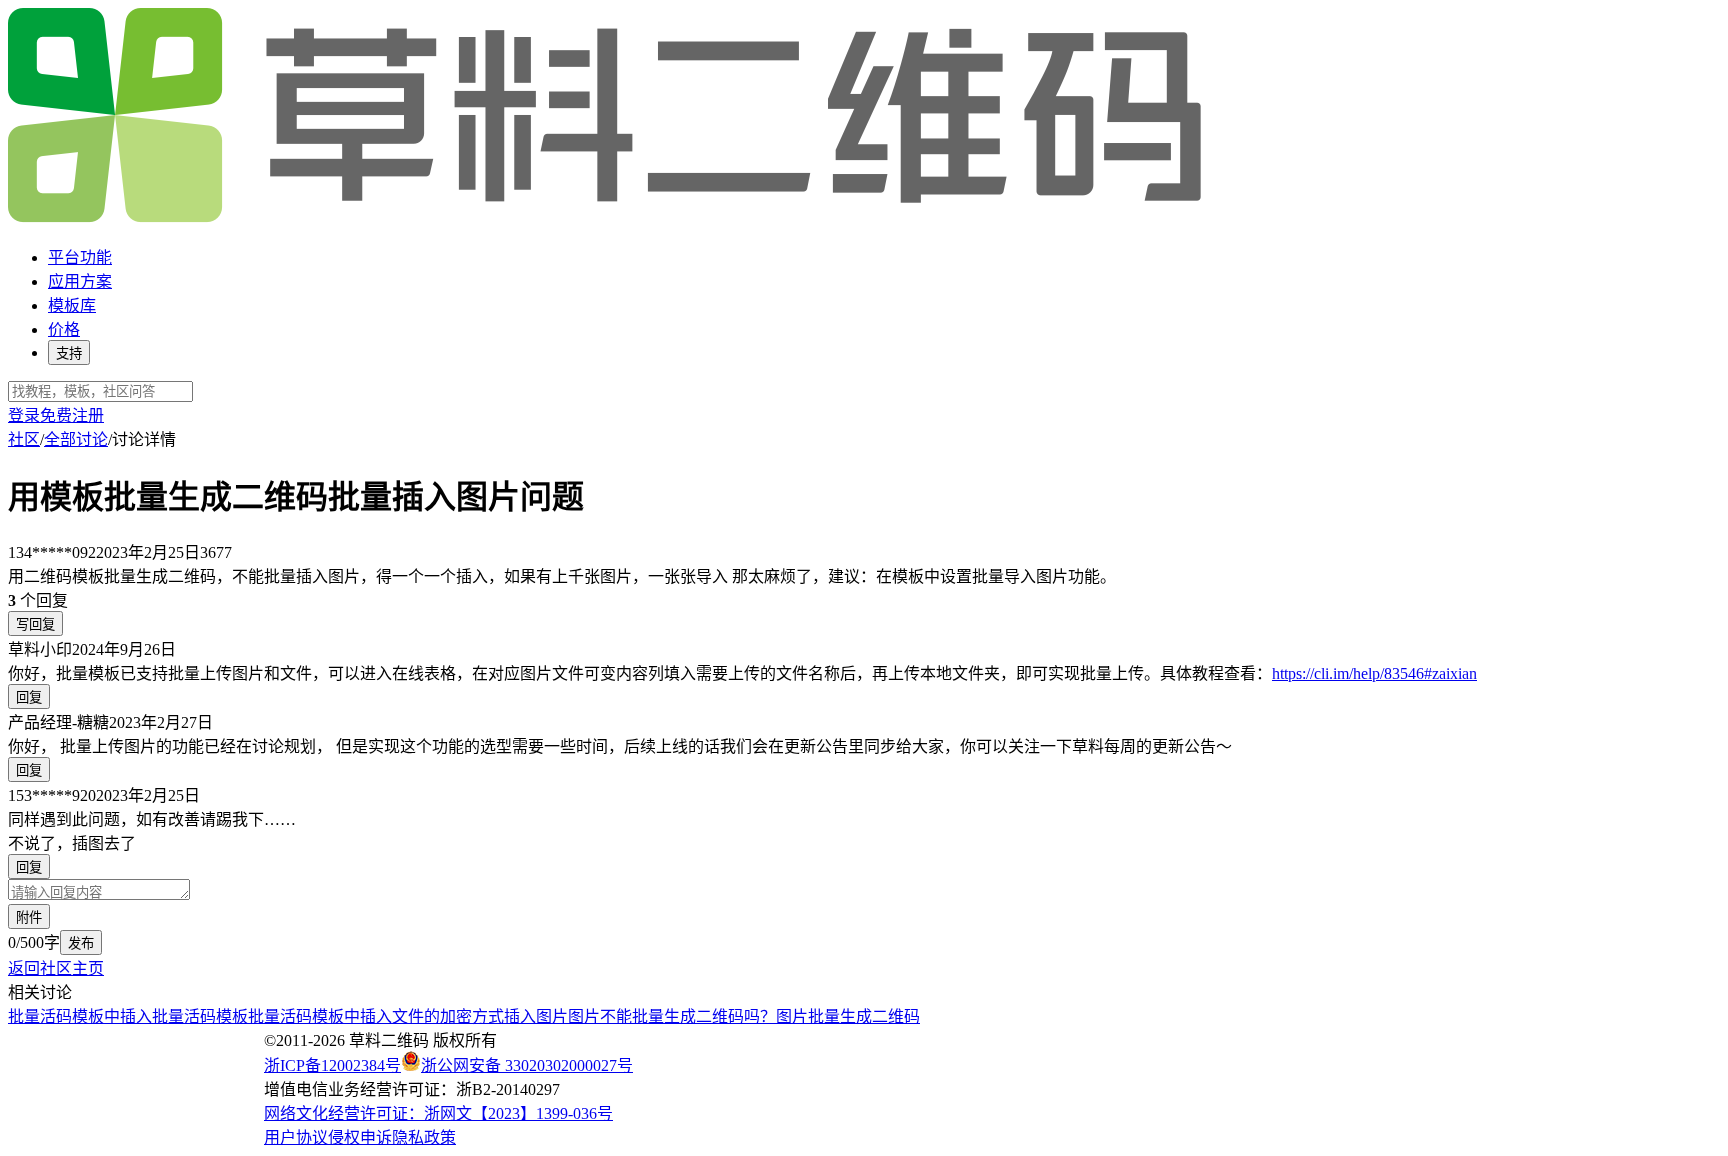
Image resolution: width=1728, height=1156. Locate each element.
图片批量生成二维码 (848, 1016)
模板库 (72, 305)
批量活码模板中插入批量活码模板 (128, 1016)
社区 (24, 439)
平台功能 (80, 257)
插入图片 (536, 1016)
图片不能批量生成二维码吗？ (672, 1016)
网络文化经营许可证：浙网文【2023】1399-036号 (438, 1113)
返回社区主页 (56, 968)
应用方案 (80, 281)
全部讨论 (76, 439)
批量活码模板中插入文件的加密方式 (376, 1016)
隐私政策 (424, 1137)
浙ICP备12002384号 (332, 1065)
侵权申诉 (360, 1137)
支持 (69, 353)
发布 (81, 943)
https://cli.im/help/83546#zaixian (1374, 673)
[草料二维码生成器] (608, 218)
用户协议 (296, 1137)
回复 (29, 697)
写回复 (35, 624)
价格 (64, 329)
